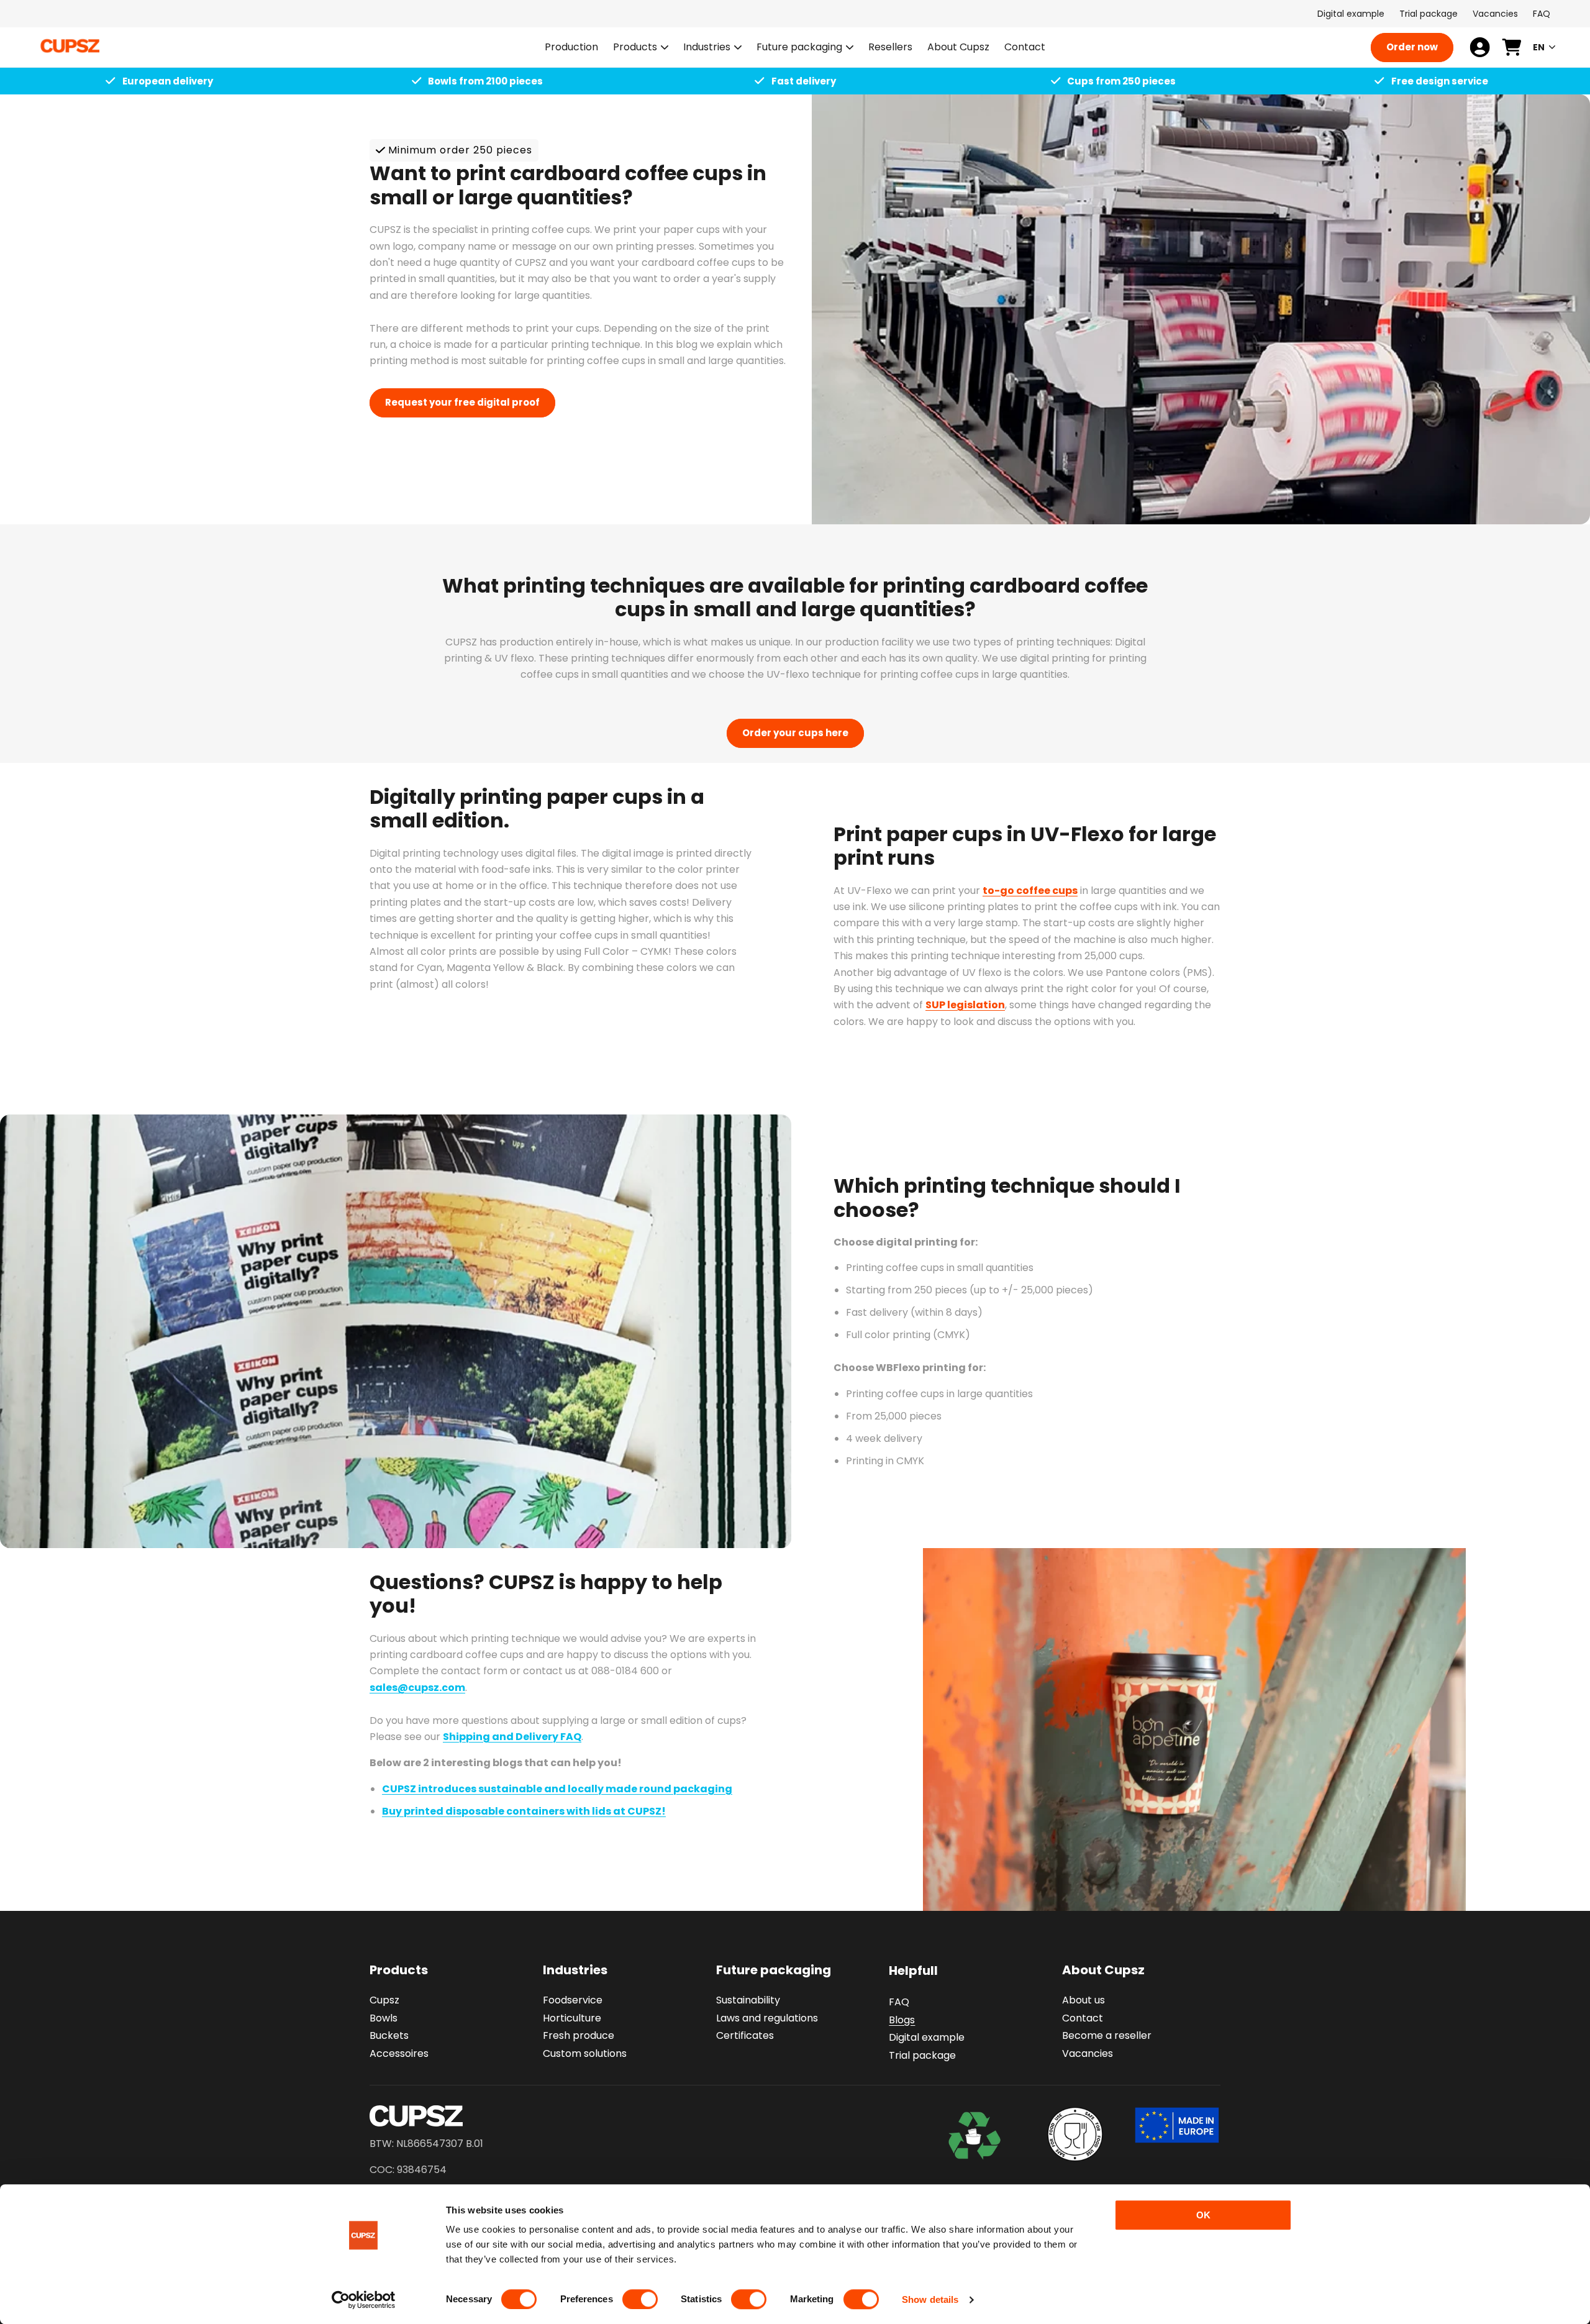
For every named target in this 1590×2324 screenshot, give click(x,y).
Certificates (745, 2036)
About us (1083, 2000)
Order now (1412, 47)
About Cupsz (1103, 1970)
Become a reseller (1107, 2036)
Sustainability (748, 2000)
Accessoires (399, 2053)
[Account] (1480, 47)
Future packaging (799, 48)
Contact (1083, 2018)
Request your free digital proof (462, 402)
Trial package (1429, 14)
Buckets (389, 2036)
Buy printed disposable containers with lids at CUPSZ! (524, 1811)
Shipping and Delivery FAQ (512, 1737)
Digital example (1351, 14)
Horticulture (572, 2018)
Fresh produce (579, 2036)
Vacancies (1495, 14)
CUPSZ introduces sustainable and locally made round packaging (557, 1789)
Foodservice (573, 2000)
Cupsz (384, 2000)
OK (1203, 2215)
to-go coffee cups (1030, 891)
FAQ (1542, 14)
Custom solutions (585, 2053)
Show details (930, 2299)
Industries (707, 48)
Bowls (384, 2018)
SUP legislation (965, 1005)
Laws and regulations (767, 2018)
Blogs (902, 2020)
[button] (641, 48)
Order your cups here (795, 733)
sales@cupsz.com (417, 1688)
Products (635, 48)
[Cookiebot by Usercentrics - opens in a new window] (364, 2300)
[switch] (640, 2299)
